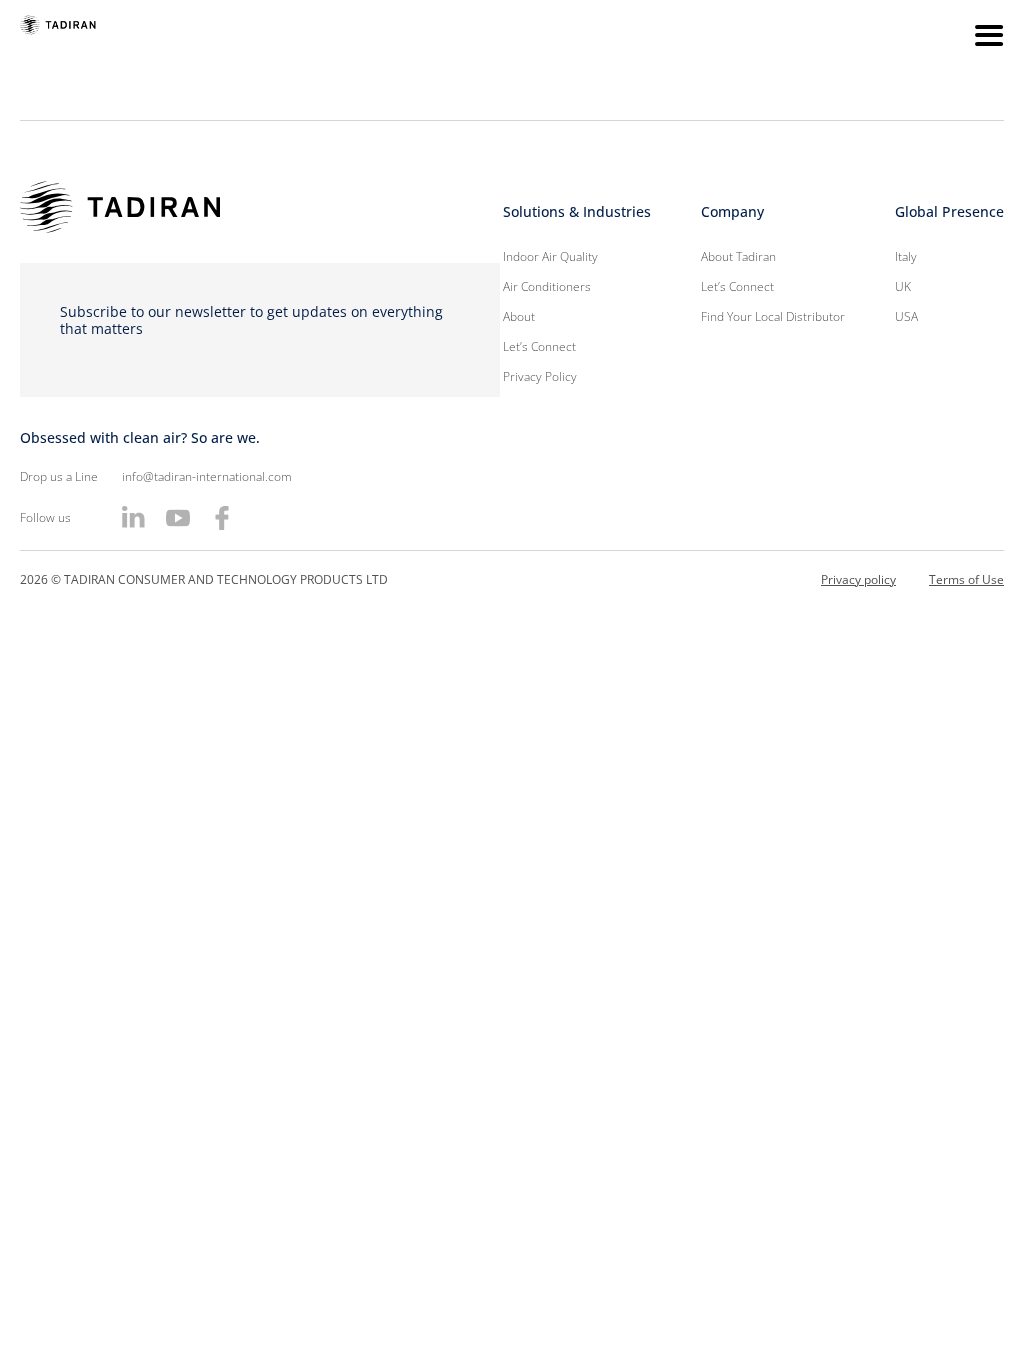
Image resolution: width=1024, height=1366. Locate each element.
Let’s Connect (539, 346)
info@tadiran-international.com (207, 476)
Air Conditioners (547, 286)
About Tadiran (738, 256)
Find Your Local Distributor (773, 316)
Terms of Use (966, 579)
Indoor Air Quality (550, 256)
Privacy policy (858, 579)
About (519, 316)
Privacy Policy (540, 376)
